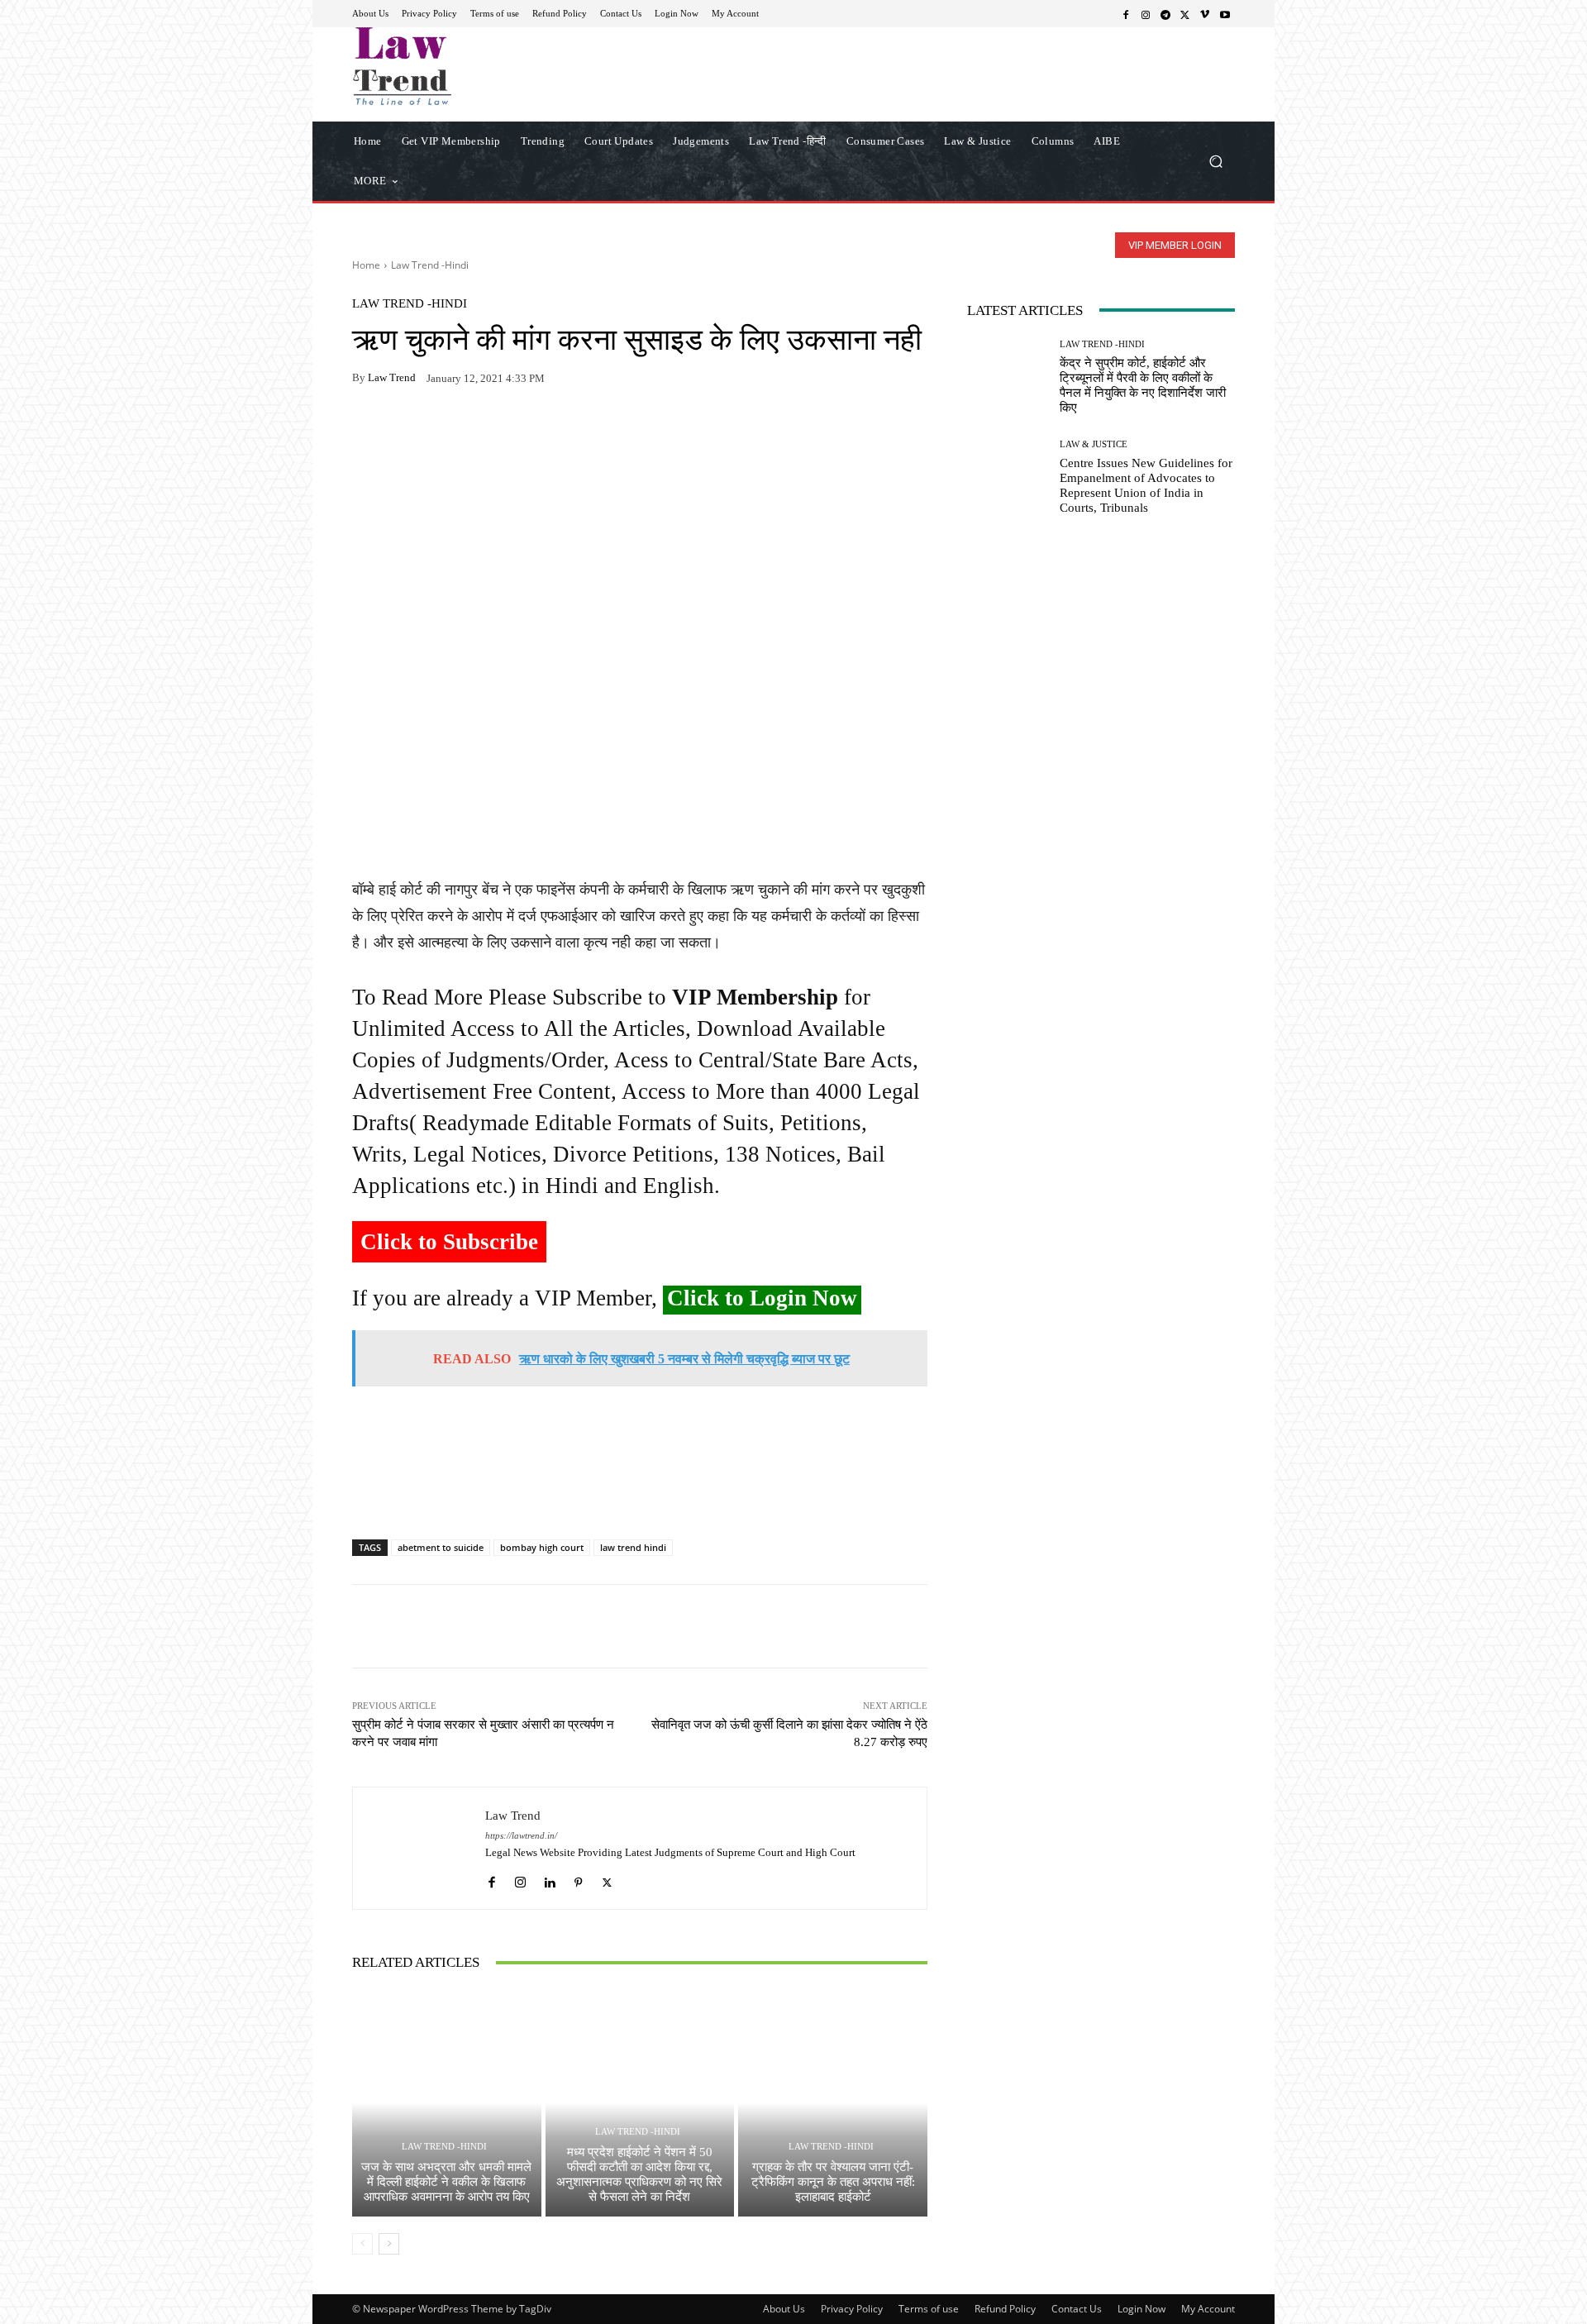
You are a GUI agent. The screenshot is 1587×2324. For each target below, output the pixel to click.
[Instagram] (1146, 14)
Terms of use (929, 2309)
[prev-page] (362, 2244)
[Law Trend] (419, 1848)
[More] (560, 430)
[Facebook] (1126, 14)
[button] (1215, 161)
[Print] (483, 430)
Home (366, 265)
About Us (784, 2309)
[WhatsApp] (407, 430)
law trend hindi (633, 1547)
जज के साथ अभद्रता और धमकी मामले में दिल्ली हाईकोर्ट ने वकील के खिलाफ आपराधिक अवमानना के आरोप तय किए (446, 2182)
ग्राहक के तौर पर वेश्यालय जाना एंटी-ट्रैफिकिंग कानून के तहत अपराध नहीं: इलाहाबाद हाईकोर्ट (833, 2182)
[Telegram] (1165, 14)
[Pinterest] (521, 430)
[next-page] (389, 2244)
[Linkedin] (549, 1878)
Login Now (1141, 2309)
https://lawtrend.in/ (521, 1836)
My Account (1208, 2309)
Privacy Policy (852, 2309)
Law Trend (392, 377)
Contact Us (1077, 2309)
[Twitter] (1185, 14)
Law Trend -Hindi (430, 265)
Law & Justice (1094, 444)
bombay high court (542, 1547)
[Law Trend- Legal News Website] (471, 66)
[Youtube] (1225, 14)
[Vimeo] (1205, 14)
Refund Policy (1005, 2309)
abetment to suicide (441, 1547)
